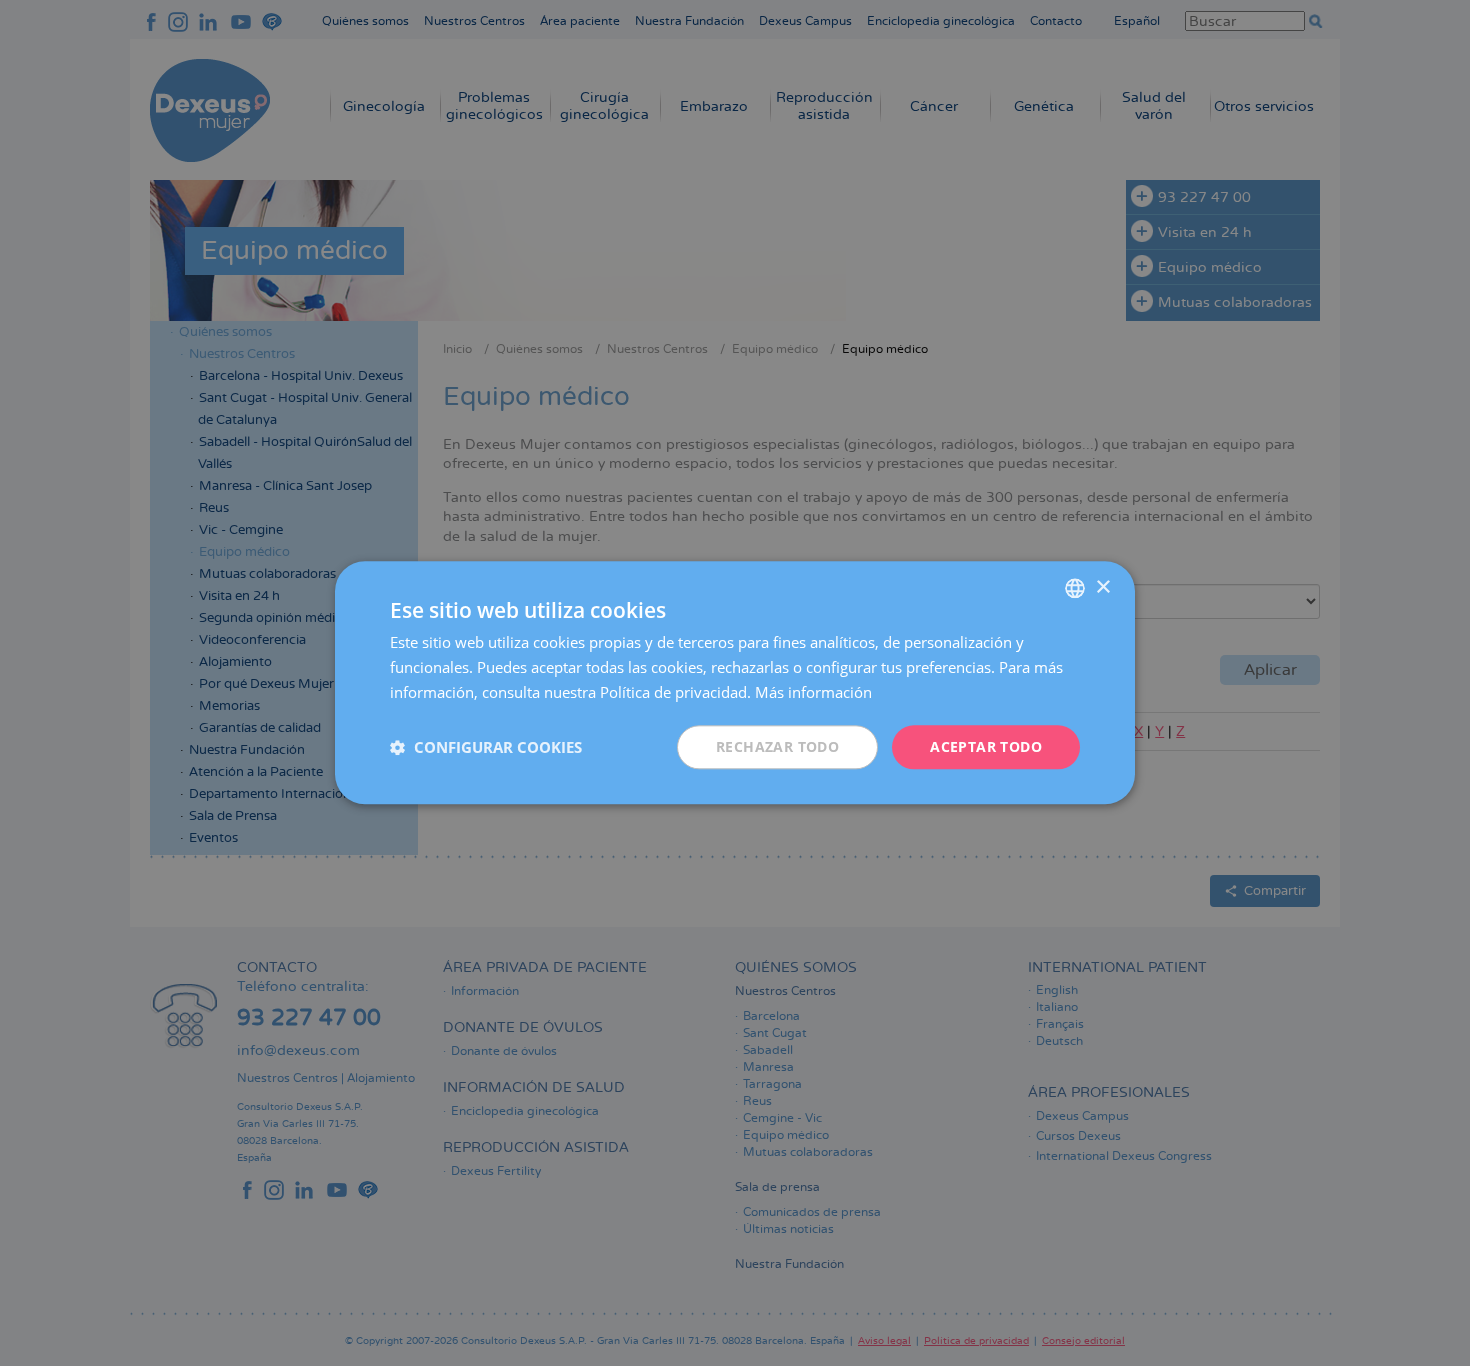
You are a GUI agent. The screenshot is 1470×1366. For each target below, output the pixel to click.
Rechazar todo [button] (777, 746)
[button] (486, 747)
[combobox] (1075, 588)
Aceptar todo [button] (986, 746)
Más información (813, 692)
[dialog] (735, 682)
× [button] (1102, 587)
